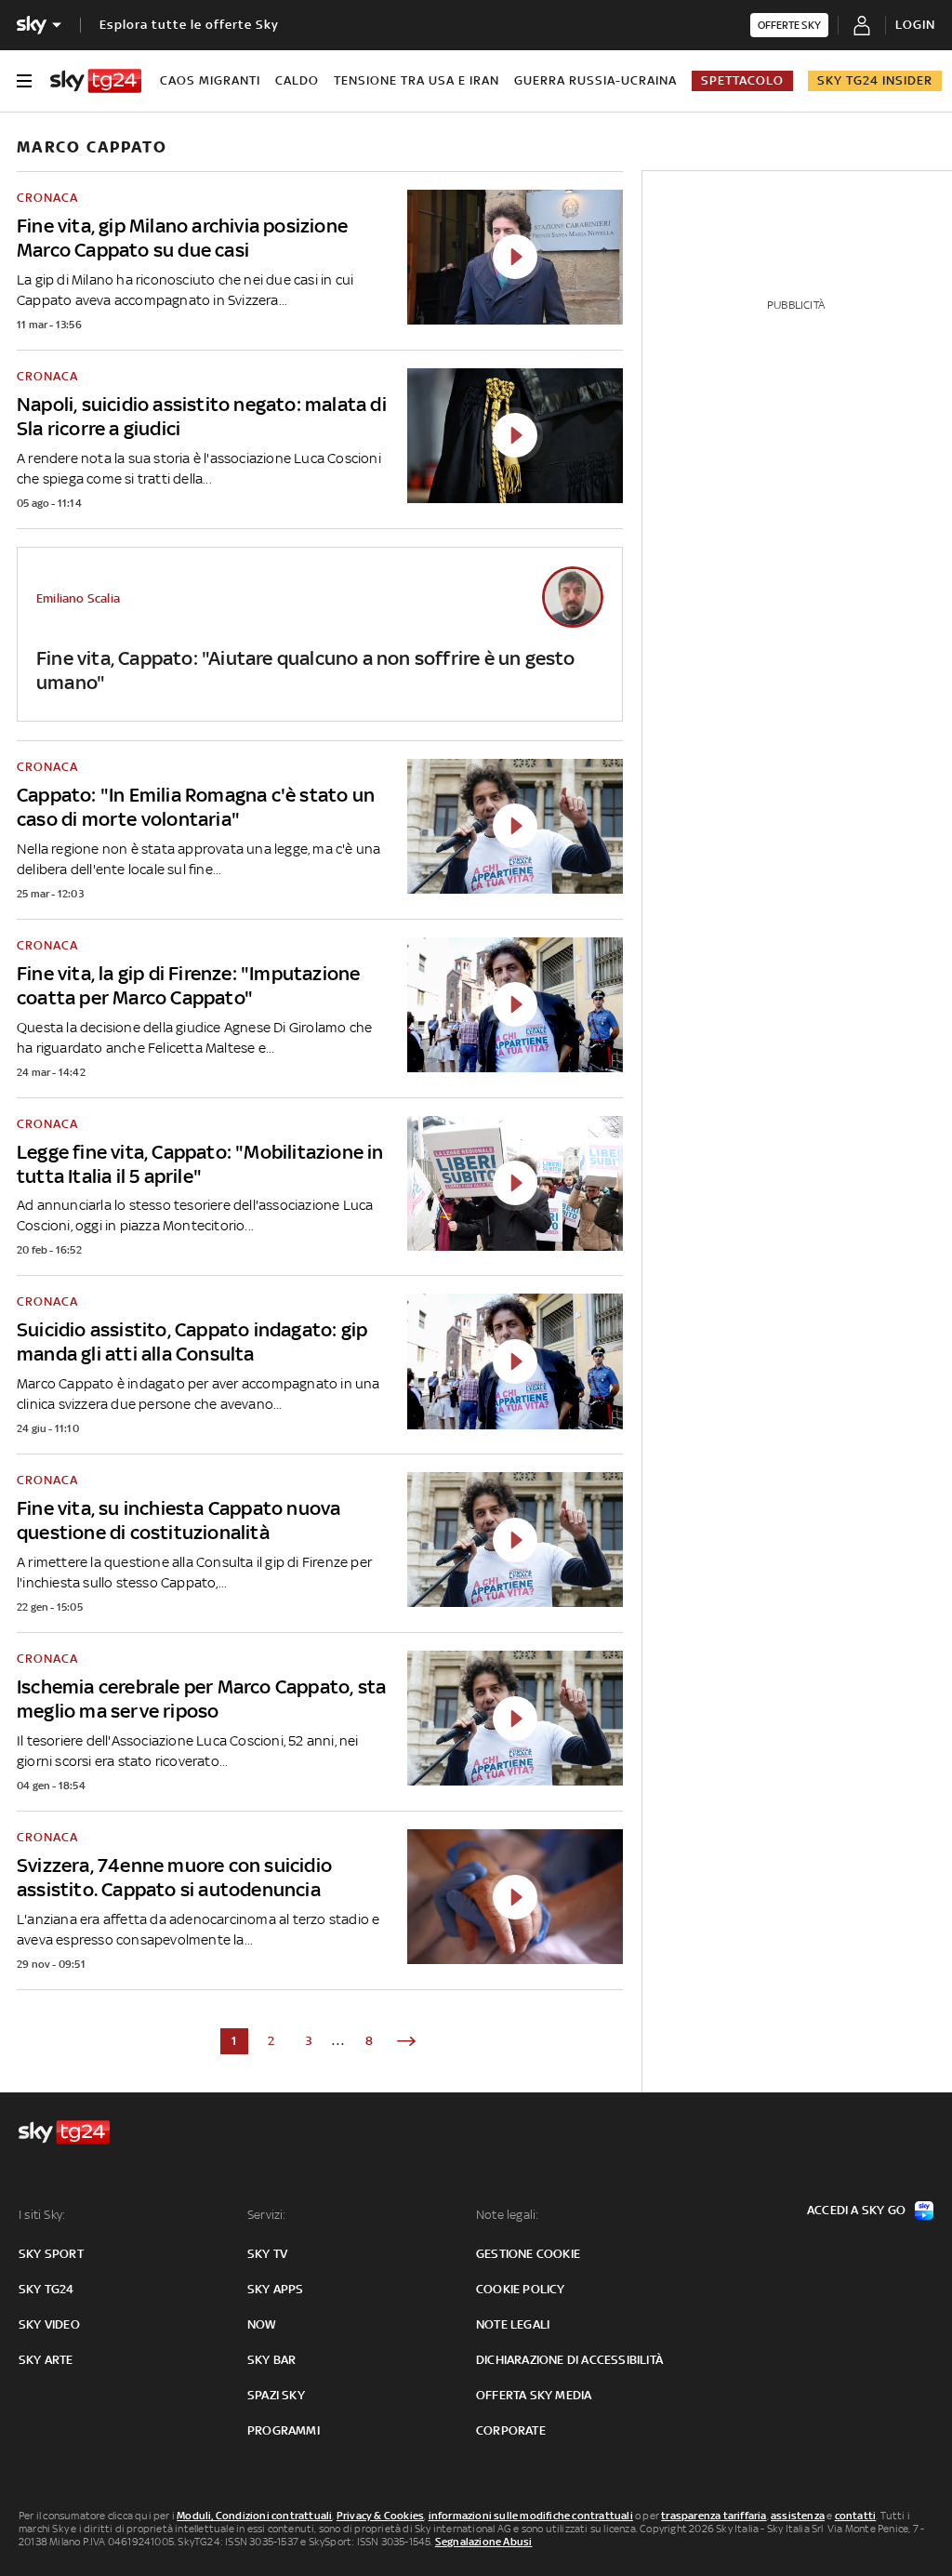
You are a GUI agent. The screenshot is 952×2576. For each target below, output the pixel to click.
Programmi (284, 2430)
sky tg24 (46, 2289)
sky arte (46, 2360)
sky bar (271, 2360)
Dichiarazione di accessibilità (569, 2360)
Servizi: (267, 2215)
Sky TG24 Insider (875, 80)
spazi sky (276, 2395)
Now (262, 2324)
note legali (513, 2324)
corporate (511, 2430)
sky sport (51, 2254)
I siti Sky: (42, 2215)
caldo (297, 80)
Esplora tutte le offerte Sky (189, 25)
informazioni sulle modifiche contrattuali (531, 2516)
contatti (856, 2516)
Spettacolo (742, 80)
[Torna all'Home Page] (96, 81)
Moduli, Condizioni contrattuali (254, 2516)
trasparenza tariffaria (714, 2516)
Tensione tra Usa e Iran (416, 80)
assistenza (798, 2516)
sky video (49, 2324)
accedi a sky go (856, 2210)
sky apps (276, 2289)
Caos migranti (210, 80)
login (915, 25)
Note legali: (507, 2215)
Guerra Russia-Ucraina (595, 80)
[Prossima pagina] (406, 2041)
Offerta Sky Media (534, 2395)
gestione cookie (528, 2254)
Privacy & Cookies (380, 2516)
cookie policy (521, 2289)
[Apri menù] (24, 81)
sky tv (267, 2254)
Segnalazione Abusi (484, 2542)
